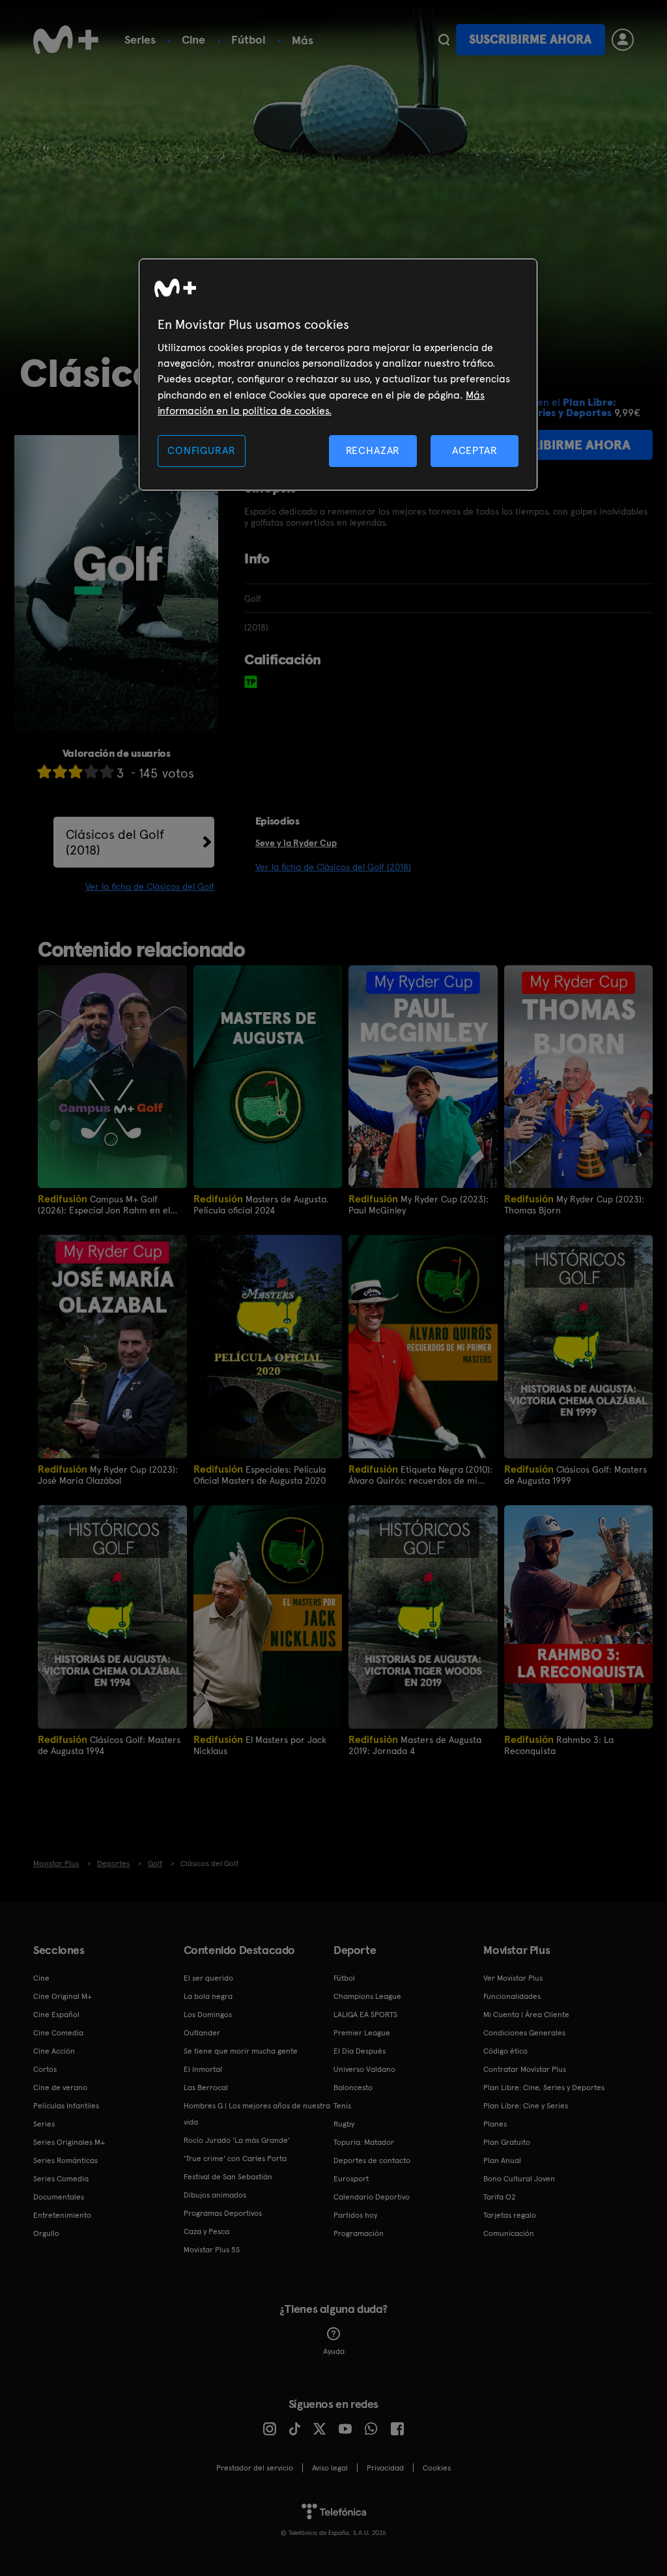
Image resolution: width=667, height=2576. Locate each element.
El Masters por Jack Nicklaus (260, 1745)
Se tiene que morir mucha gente (241, 2051)
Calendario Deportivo (372, 2197)
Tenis (342, 2106)
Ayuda (334, 2351)
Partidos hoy (355, 2215)
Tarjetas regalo (510, 2215)
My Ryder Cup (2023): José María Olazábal (108, 1474)
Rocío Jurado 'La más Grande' (237, 2140)
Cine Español (56, 2015)
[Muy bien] (107, 771)
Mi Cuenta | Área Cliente (526, 2015)
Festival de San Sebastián (228, 2177)
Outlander (202, 2033)
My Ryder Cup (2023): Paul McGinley (419, 1204)
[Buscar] (444, 40)
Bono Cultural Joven (519, 2179)
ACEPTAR (475, 450)
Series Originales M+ (69, 2142)
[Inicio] (66, 40)
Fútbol (248, 39)
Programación (359, 2233)
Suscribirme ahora (530, 39)
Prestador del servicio (255, 2468)
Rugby (344, 2124)
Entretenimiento (62, 2215)
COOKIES (437, 2468)
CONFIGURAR (201, 450)
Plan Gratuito (507, 2142)
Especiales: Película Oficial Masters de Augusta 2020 (260, 1474)
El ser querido (208, 1978)
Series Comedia (61, 2179)
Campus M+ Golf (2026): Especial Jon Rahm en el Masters (104, 1204)
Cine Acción (54, 2051)
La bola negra (208, 1996)
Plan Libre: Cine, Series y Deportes (544, 2088)
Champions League (367, 1996)
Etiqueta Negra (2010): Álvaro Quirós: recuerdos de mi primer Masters (420, 1474)
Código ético (505, 2051)
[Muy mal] (44, 771)
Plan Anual (502, 2160)
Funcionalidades (512, 1996)
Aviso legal (330, 2468)
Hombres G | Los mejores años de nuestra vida (257, 2114)
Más (303, 40)
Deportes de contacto (372, 2160)
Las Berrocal (206, 2088)
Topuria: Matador (364, 2142)
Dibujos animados (215, 2195)
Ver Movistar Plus (513, 1978)
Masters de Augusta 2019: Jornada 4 (415, 1745)
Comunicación (509, 2233)
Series (140, 39)
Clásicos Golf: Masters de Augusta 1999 (575, 1474)
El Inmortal (203, 2069)
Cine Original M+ (63, 1996)
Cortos (45, 2069)
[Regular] (76, 771)
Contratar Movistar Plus (525, 2069)
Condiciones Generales (524, 2033)
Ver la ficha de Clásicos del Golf (150, 886)
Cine (193, 39)
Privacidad (385, 2468)
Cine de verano (60, 2088)
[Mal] (60, 771)
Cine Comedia (58, 2033)
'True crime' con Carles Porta (235, 2158)
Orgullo (46, 2233)
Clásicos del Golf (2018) (115, 842)
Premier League (362, 2033)
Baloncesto (353, 2088)
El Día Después (360, 2051)
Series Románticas (65, 2160)
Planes (495, 2124)
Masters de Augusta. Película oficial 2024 (261, 1204)
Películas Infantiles (66, 2106)
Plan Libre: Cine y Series (526, 2106)
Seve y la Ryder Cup (296, 843)
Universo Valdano (364, 2069)
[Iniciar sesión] (623, 40)
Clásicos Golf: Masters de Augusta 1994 (109, 1745)
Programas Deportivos (223, 2213)
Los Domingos (208, 2015)
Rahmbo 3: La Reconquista (559, 1745)
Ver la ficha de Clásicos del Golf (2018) (333, 867)
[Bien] (91, 771)
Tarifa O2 (500, 2197)
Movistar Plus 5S (212, 2250)
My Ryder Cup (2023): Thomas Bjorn (574, 1204)
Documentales (59, 2197)
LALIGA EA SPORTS (365, 2015)
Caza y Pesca (206, 2231)
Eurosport (351, 2179)
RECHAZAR (373, 450)
